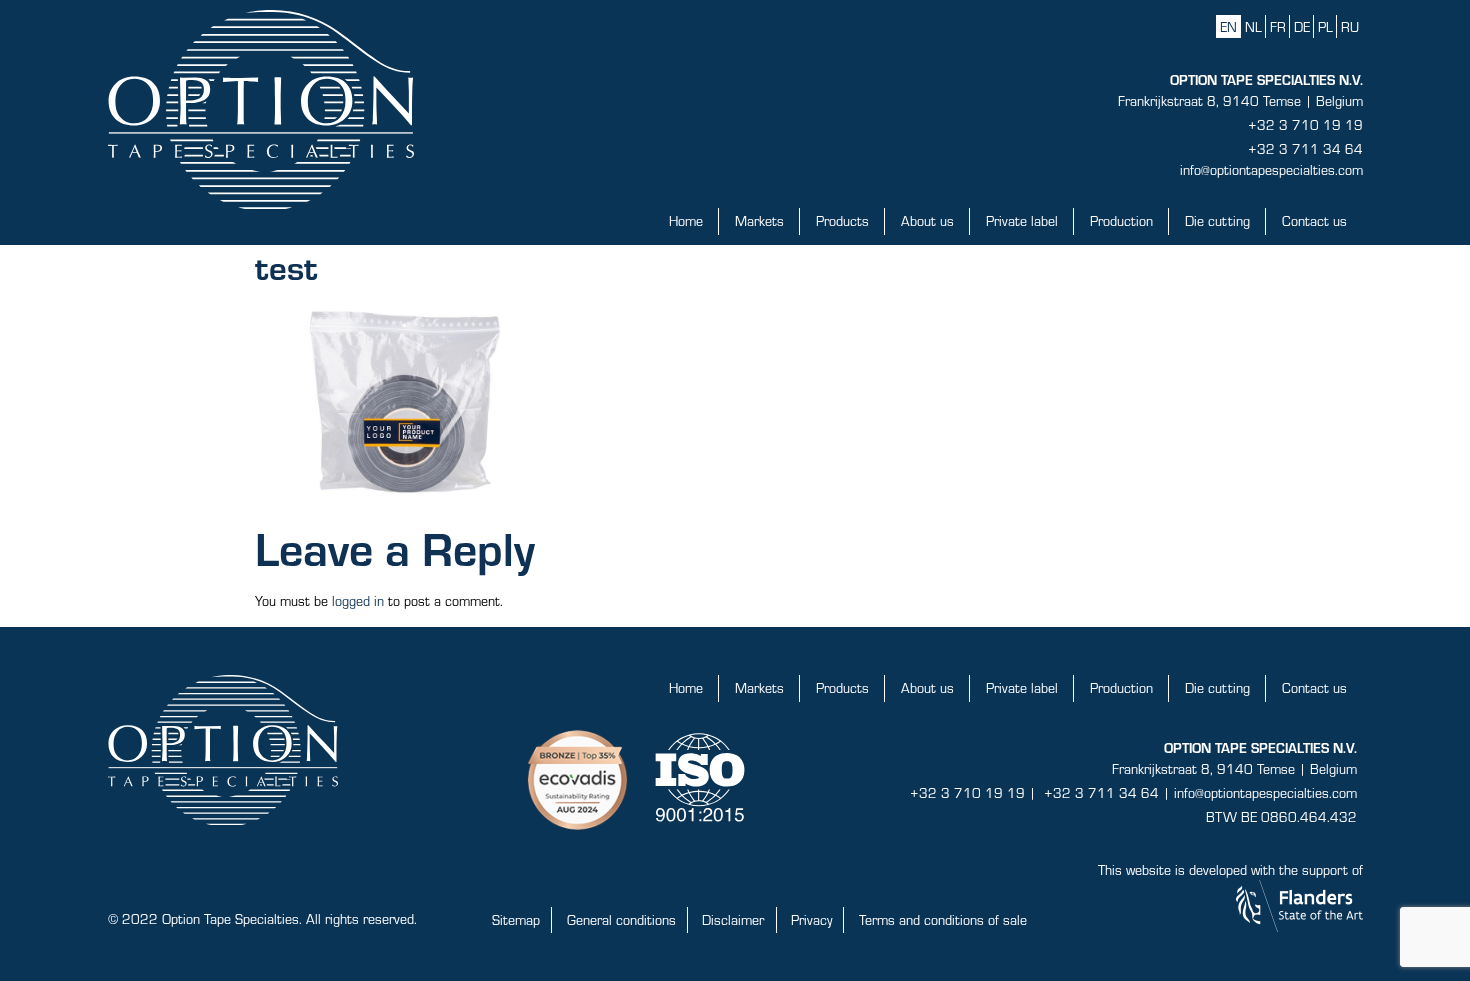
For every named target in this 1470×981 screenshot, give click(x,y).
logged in (358, 600)
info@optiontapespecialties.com (1271, 169)
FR (1278, 26)
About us (927, 220)
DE (1302, 26)
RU (1350, 26)
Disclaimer (733, 919)
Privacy (811, 919)
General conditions (621, 919)
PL (1325, 26)
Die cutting (1217, 220)
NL (1253, 26)
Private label (1022, 220)
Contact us (1314, 220)
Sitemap (516, 919)
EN (1228, 26)
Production (1121, 220)
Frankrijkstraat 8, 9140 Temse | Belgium (1240, 100)
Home (686, 220)
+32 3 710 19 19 (1305, 124)
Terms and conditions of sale (943, 919)
